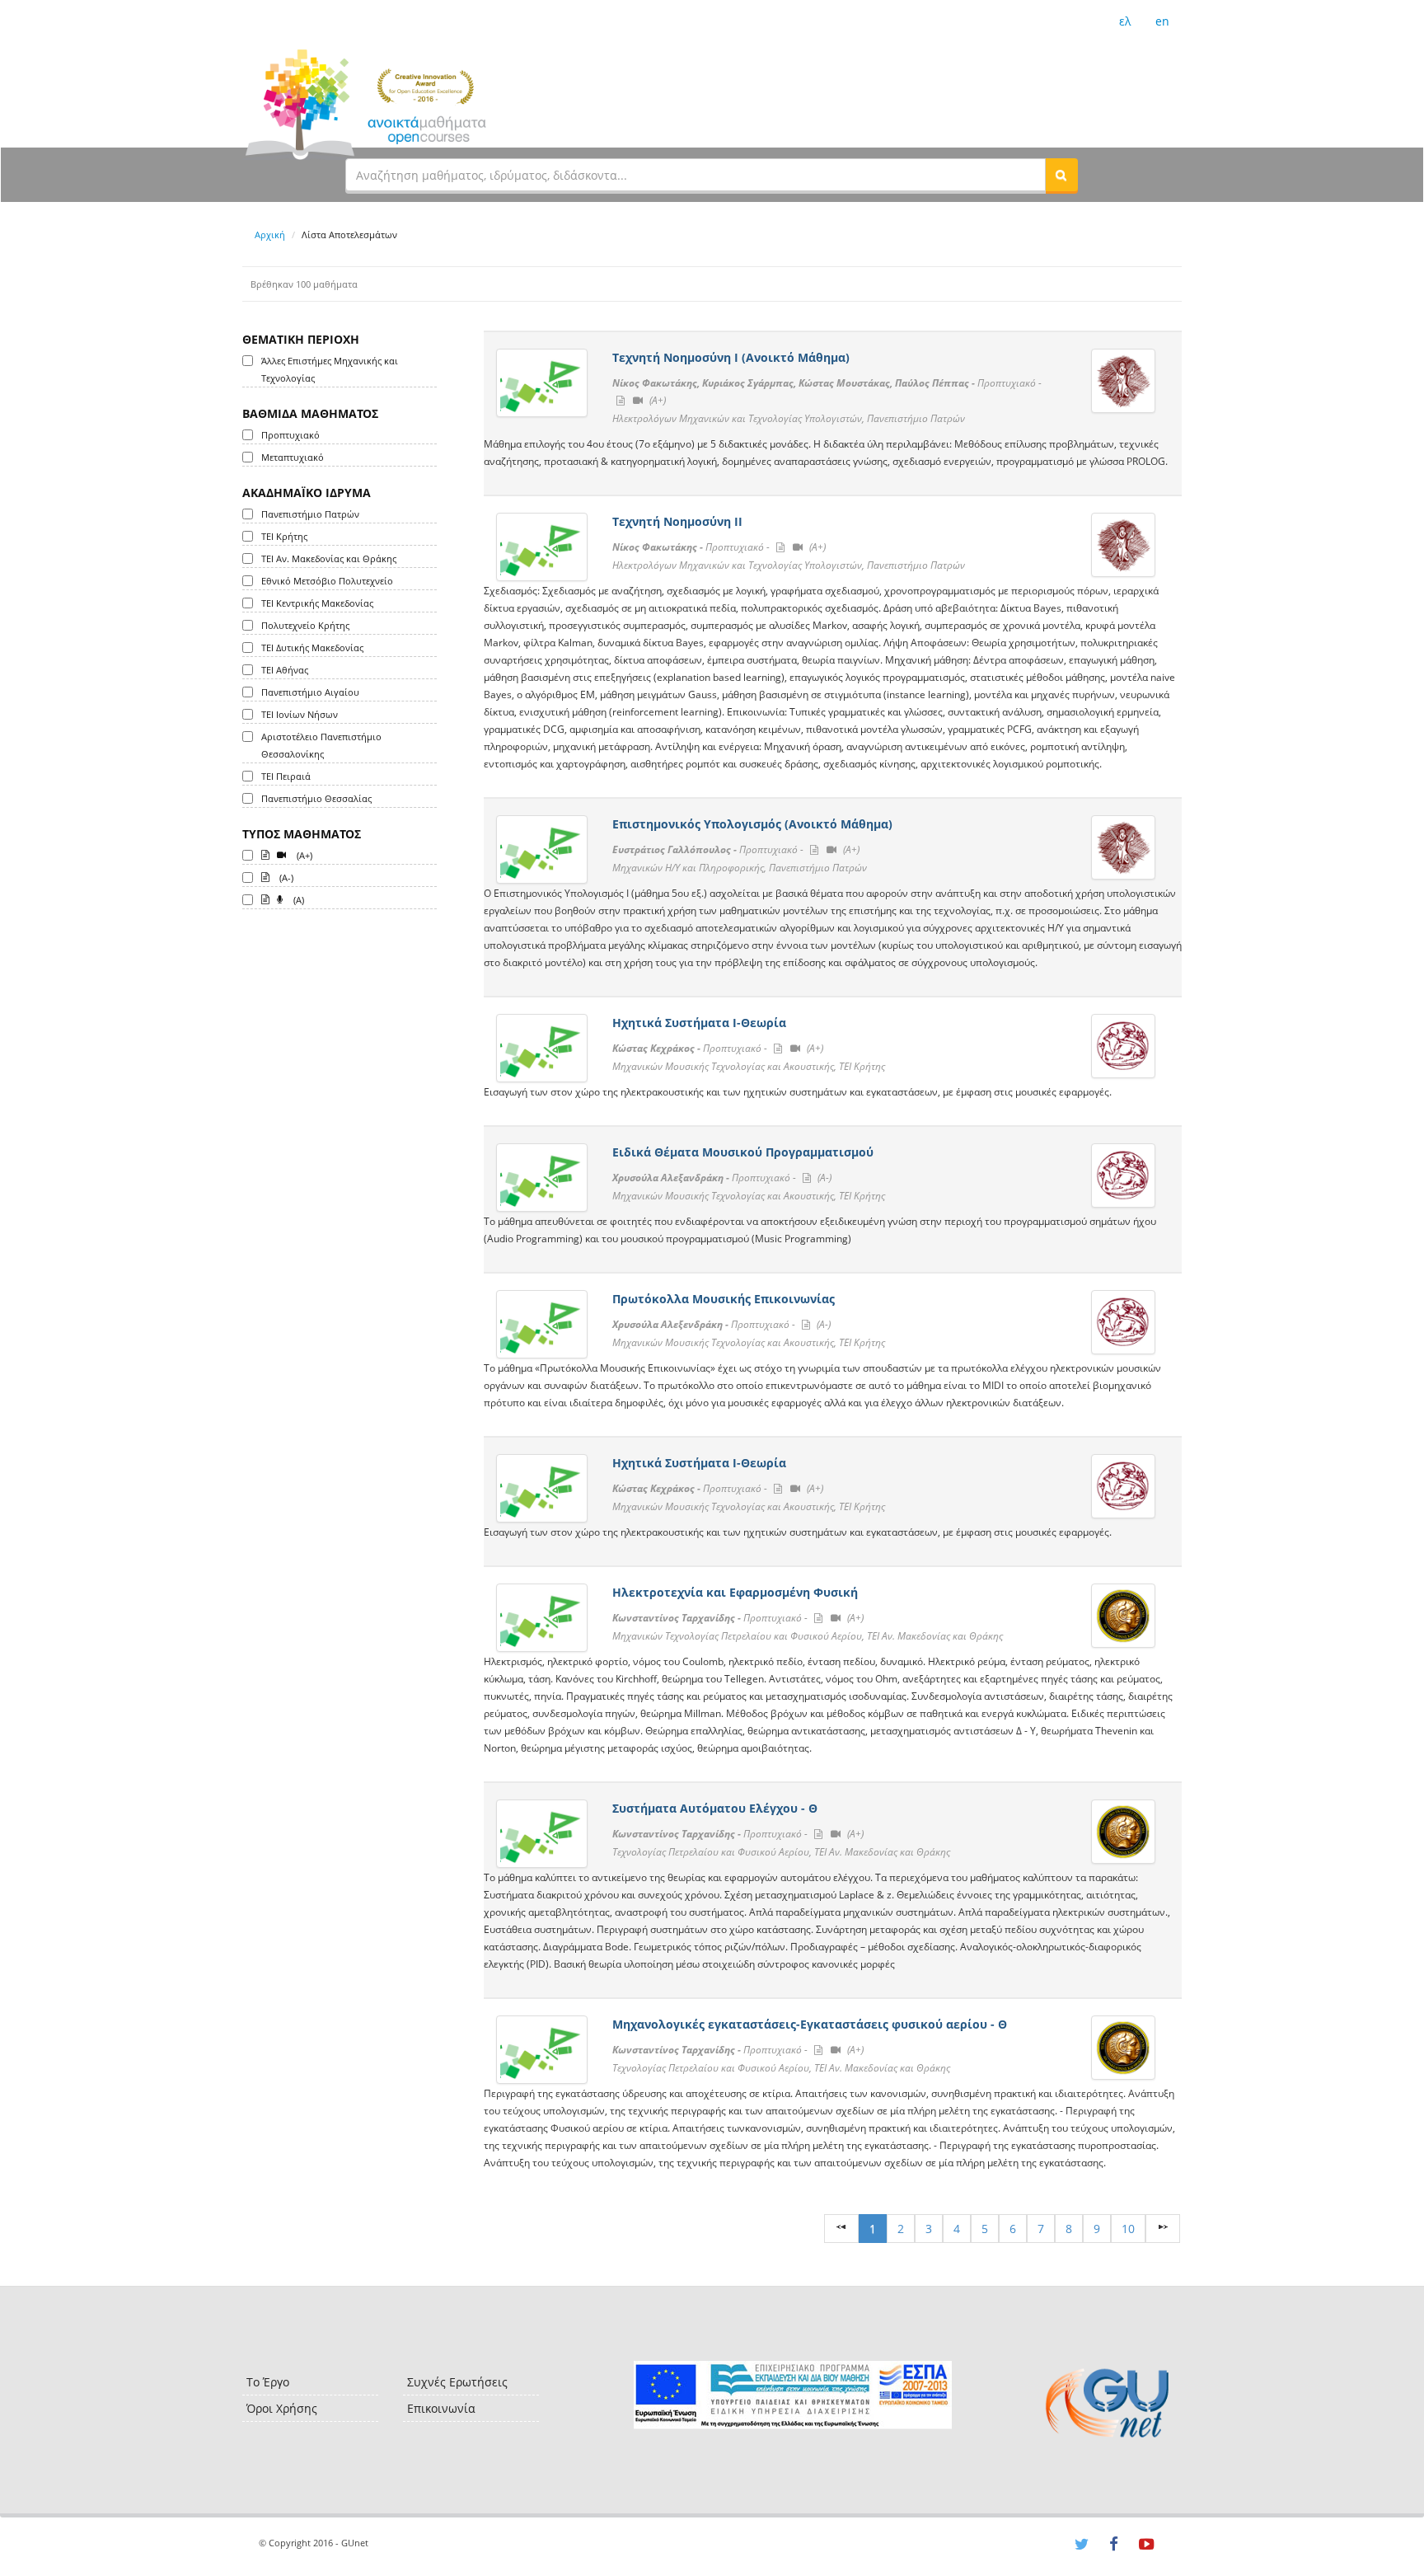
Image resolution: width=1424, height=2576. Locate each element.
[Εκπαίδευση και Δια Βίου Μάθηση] (792, 2395)
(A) (297, 900)
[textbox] (696, 175)
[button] (1061, 175)
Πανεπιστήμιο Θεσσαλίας (316, 798)
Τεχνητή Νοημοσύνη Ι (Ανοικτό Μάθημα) (731, 357)
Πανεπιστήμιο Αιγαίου (310, 692)
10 (1128, 2229)
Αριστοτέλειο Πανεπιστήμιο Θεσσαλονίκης (321, 745)
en (1162, 21)
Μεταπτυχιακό (293, 457)
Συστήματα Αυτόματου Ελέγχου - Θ (715, 1808)
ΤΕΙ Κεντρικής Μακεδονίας (317, 603)
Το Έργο (268, 2382)
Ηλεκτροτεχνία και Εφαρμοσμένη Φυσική (735, 1592)
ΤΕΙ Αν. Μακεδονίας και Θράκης (329, 558)
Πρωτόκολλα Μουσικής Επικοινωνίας (724, 1299)
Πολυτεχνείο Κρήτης (305, 625)
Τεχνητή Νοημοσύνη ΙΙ (677, 521)
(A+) (303, 855)
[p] (1163, 2229)
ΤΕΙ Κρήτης (284, 536)
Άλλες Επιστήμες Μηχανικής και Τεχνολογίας (330, 369)
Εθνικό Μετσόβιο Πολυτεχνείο (327, 581)
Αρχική (270, 235)
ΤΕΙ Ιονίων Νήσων (300, 714)
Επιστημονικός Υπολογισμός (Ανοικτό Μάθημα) (752, 824)
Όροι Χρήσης (282, 2408)
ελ (1125, 21)
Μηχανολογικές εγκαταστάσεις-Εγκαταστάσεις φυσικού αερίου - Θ (810, 2024)
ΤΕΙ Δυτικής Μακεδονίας (312, 648)
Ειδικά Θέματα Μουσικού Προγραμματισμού (743, 1152)
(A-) (285, 877)
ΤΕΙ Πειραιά (286, 776)
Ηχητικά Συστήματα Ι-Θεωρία (699, 1023)
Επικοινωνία (441, 2408)
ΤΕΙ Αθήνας (285, 670)
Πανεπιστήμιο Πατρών (310, 514)
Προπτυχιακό (290, 435)
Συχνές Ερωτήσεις (457, 2382)
